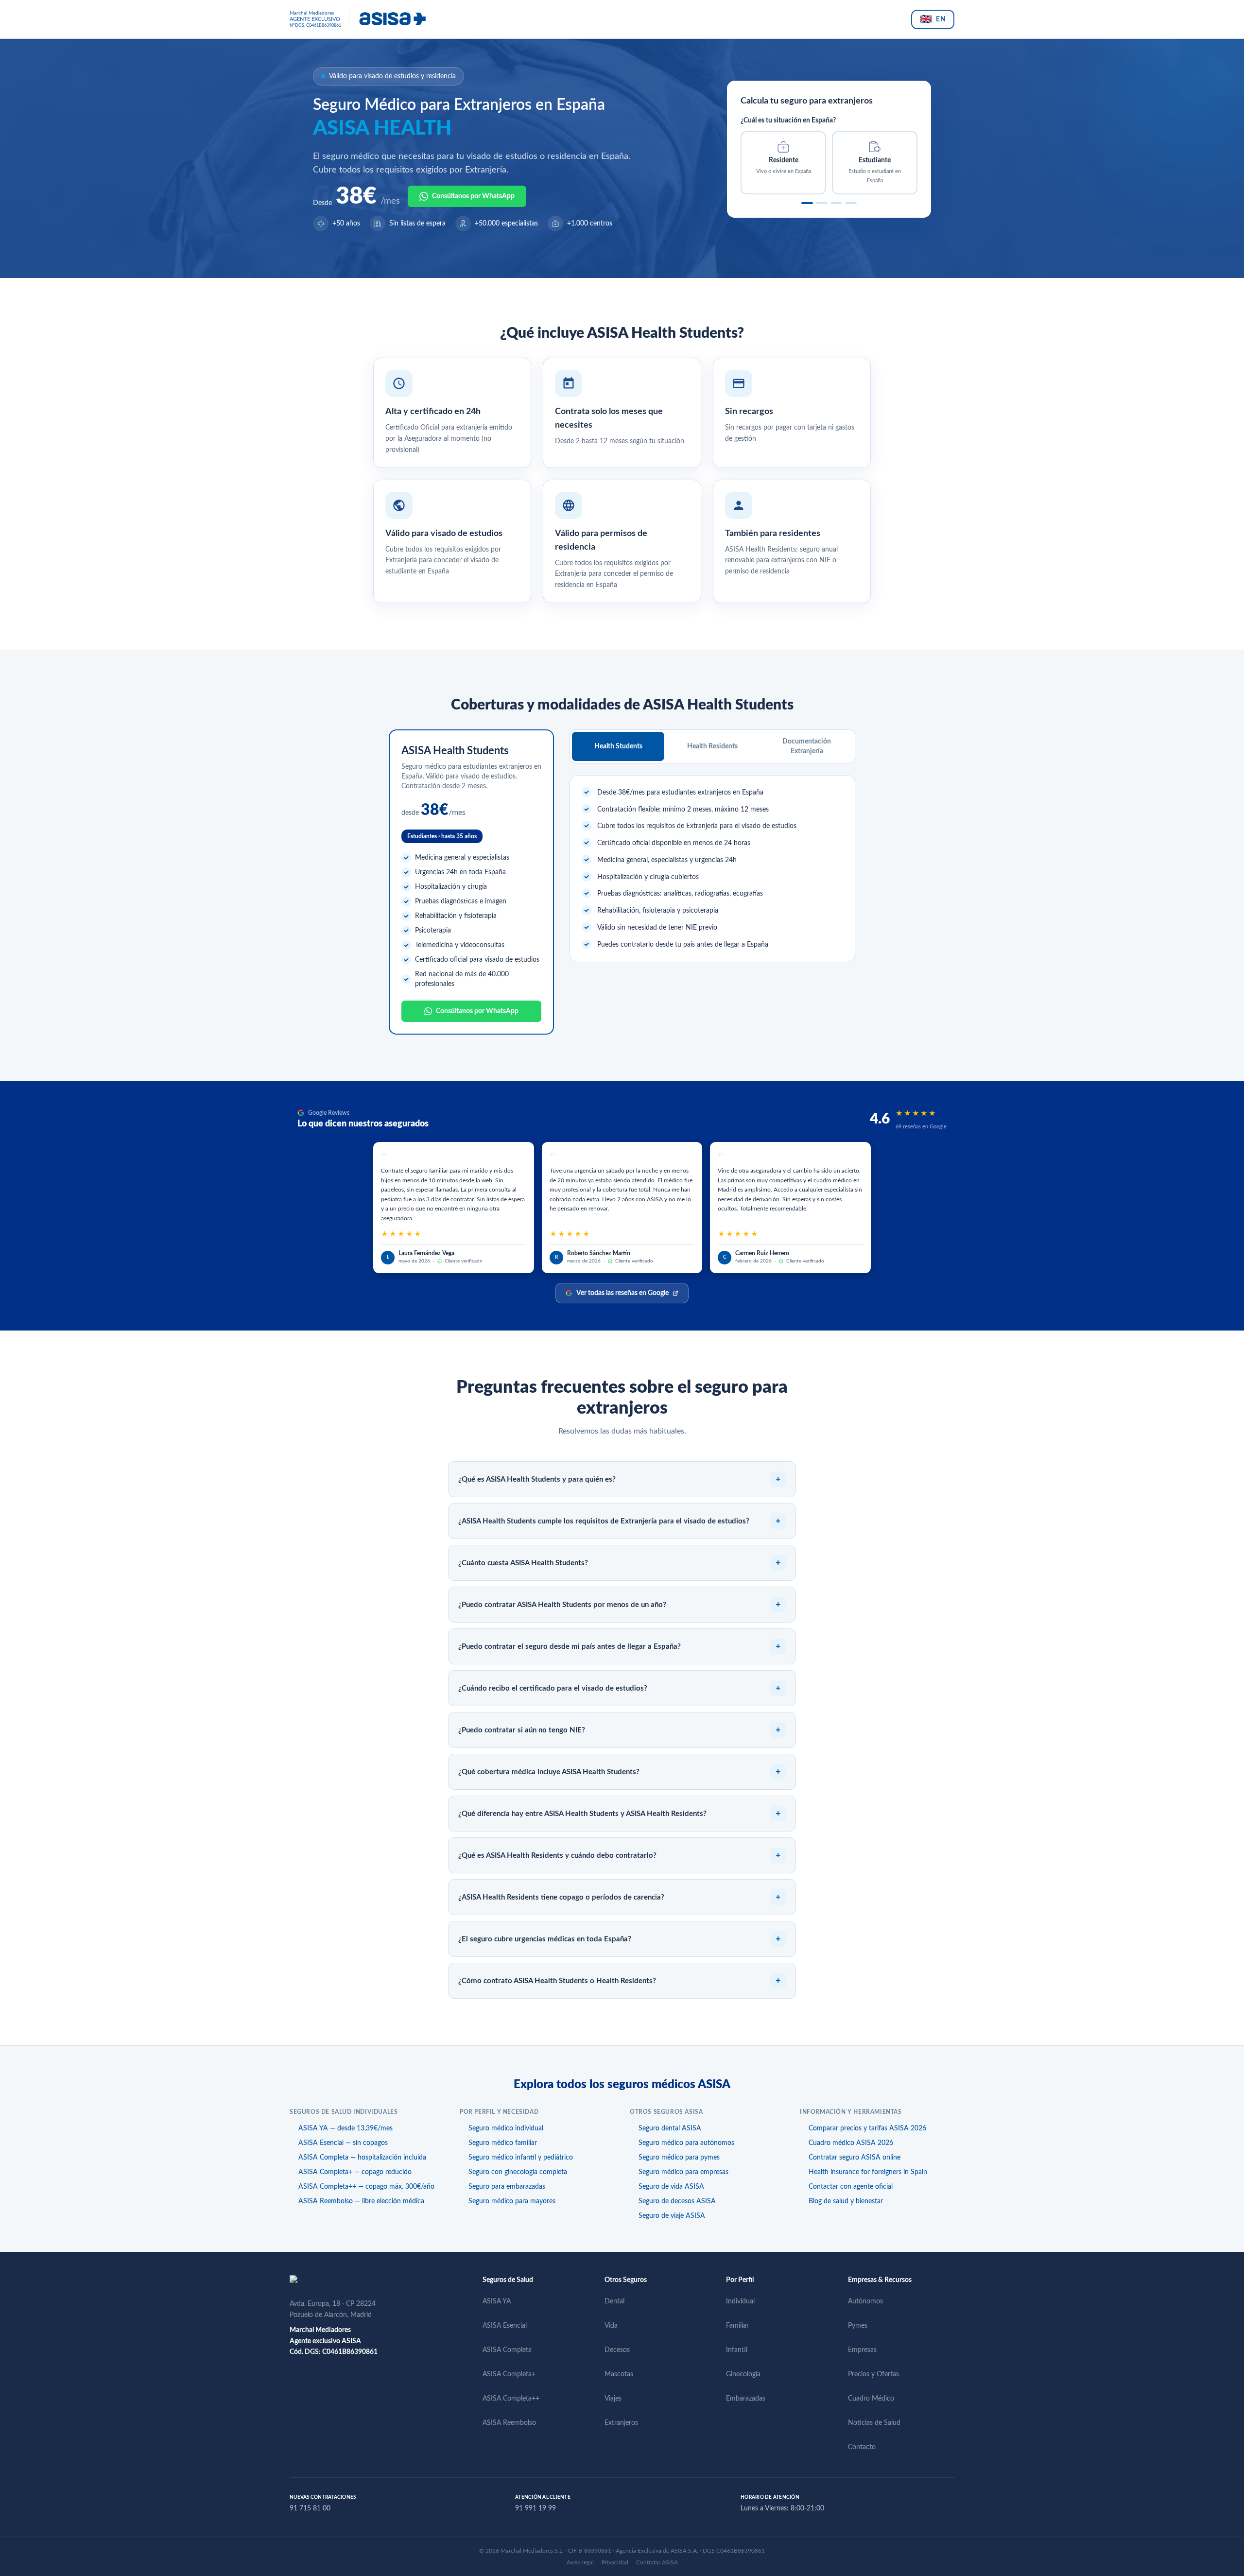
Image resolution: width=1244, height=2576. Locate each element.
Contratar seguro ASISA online (855, 2158)
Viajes (613, 2399)
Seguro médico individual (506, 2128)
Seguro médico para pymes (679, 2158)
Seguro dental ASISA (670, 2128)
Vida (611, 2326)
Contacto (862, 2447)
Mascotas (619, 2374)
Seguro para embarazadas (507, 2187)
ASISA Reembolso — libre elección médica (361, 2201)
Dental (614, 2301)
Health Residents (712, 746)
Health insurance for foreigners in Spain (868, 2172)
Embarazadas (746, 2399)
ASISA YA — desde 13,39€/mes (346, 2128)
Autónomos (865, 2301)
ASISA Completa (507, 2350)
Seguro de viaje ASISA (672, 2216)
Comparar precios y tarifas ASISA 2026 (867, 2128)
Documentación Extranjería (807, 746)
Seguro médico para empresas (683, 2172)
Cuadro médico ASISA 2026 (851, 2143)
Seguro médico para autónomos (686, 2143)
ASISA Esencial (505, 2326)
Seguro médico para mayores (512, 2201)
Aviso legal (580, 2562)
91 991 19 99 (536, 2508)
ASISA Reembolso (509, 2423)
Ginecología (743, 2374)
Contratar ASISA (657, 2562)
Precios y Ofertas (873, 2374)
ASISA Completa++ (511, 2399)
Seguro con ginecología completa (518, 2172)
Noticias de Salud (874, 2423)
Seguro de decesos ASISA (677, 2201)
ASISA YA (497, 2301)
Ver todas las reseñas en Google (622, 1293)
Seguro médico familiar (503, 2143)
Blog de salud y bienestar (846, 2201)
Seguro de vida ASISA (671, 2187)
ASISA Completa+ (509, 2374)
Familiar (737, 2326)
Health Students (618, 746)
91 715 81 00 (310, 2508)
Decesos (617, 2350)
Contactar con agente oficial (851, 2187)
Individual (740, 2301)
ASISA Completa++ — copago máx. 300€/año (366, 2187)
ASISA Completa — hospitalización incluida (362, 2158)
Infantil (737, 2350)
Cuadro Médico (871, 2399)
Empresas (862, 2350)
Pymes (858, 2326)
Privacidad (615, 2562)
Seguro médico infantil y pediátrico (521, 2158)
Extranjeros (621, 2423)
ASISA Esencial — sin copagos (343, 2143)
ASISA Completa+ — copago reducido (355, 2172)
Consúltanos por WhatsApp (473, 196)
